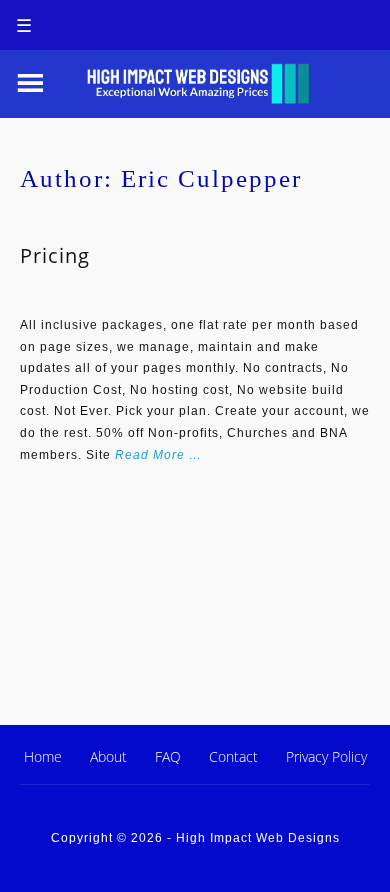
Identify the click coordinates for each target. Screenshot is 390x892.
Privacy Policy (326, 756)
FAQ (168, 756)
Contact (233, 756)
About (108, 756)
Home (43, 756)
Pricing (55, 255)
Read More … (158, 455)
